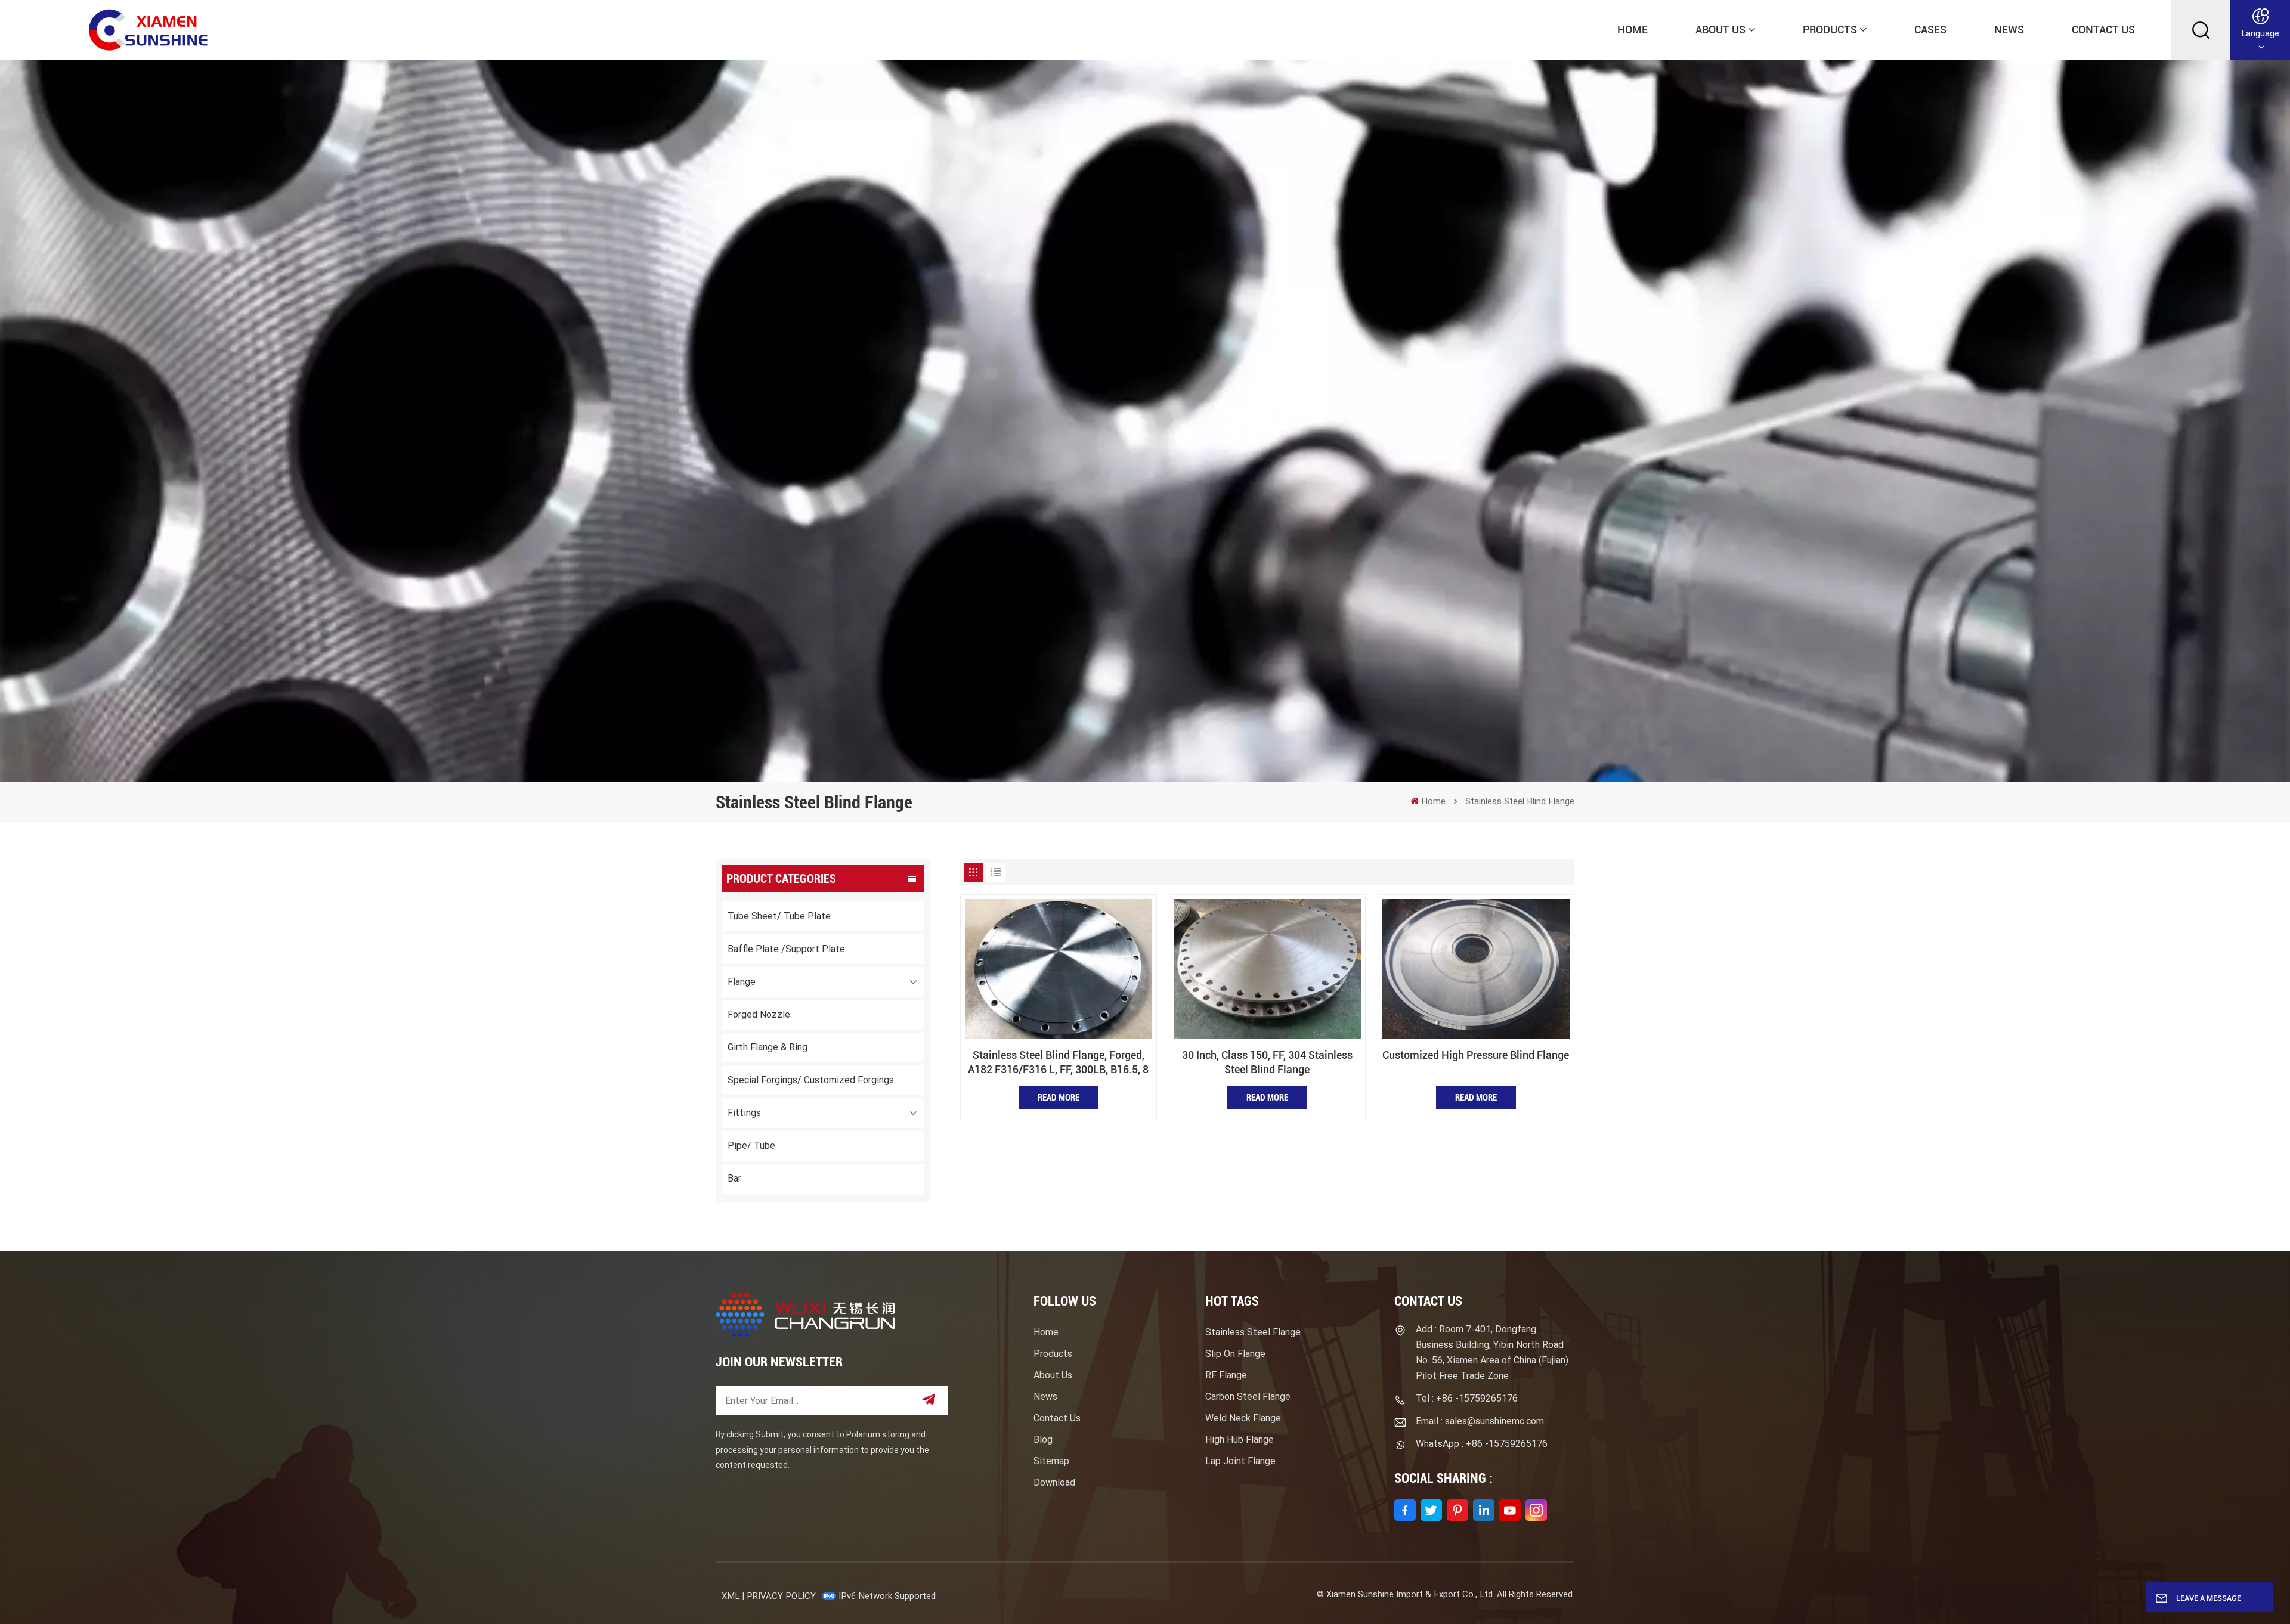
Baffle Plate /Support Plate (786, 949)
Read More (1059, 1098)
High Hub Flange (1240, 1439)
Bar (734, 1178)
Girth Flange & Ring (768, 1047)
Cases (1930, 30)
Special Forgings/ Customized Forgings (811, 1080)
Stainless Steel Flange (1253, 1332)
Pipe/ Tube (751, 1146)
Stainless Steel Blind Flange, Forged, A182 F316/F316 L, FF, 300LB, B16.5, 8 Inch (1058, 1063)
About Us (1720, 30)
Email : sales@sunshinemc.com (1480, 1421)
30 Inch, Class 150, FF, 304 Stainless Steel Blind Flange (1267, 1062)
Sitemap (1051, 1461)
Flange (742, 982)
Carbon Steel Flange (1248, 1397)
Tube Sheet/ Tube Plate (779, 916)
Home (1633, 30)
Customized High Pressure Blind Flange (1476, 1055)
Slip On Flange (1235, 1354)
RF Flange (1226, 1375)
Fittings (744, 1113)
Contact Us (2103, 30)
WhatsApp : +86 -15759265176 (1482, 1444)
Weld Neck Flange (1243, 1418)
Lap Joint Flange (1240, 1461)
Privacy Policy (781, 1596)
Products (1830, 30)
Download (1054, 1482)
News (2009, 30)
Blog (1043, 1439)
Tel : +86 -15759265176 (1467, 1398)
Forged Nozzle (759, 1014)
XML (731, 1596)
